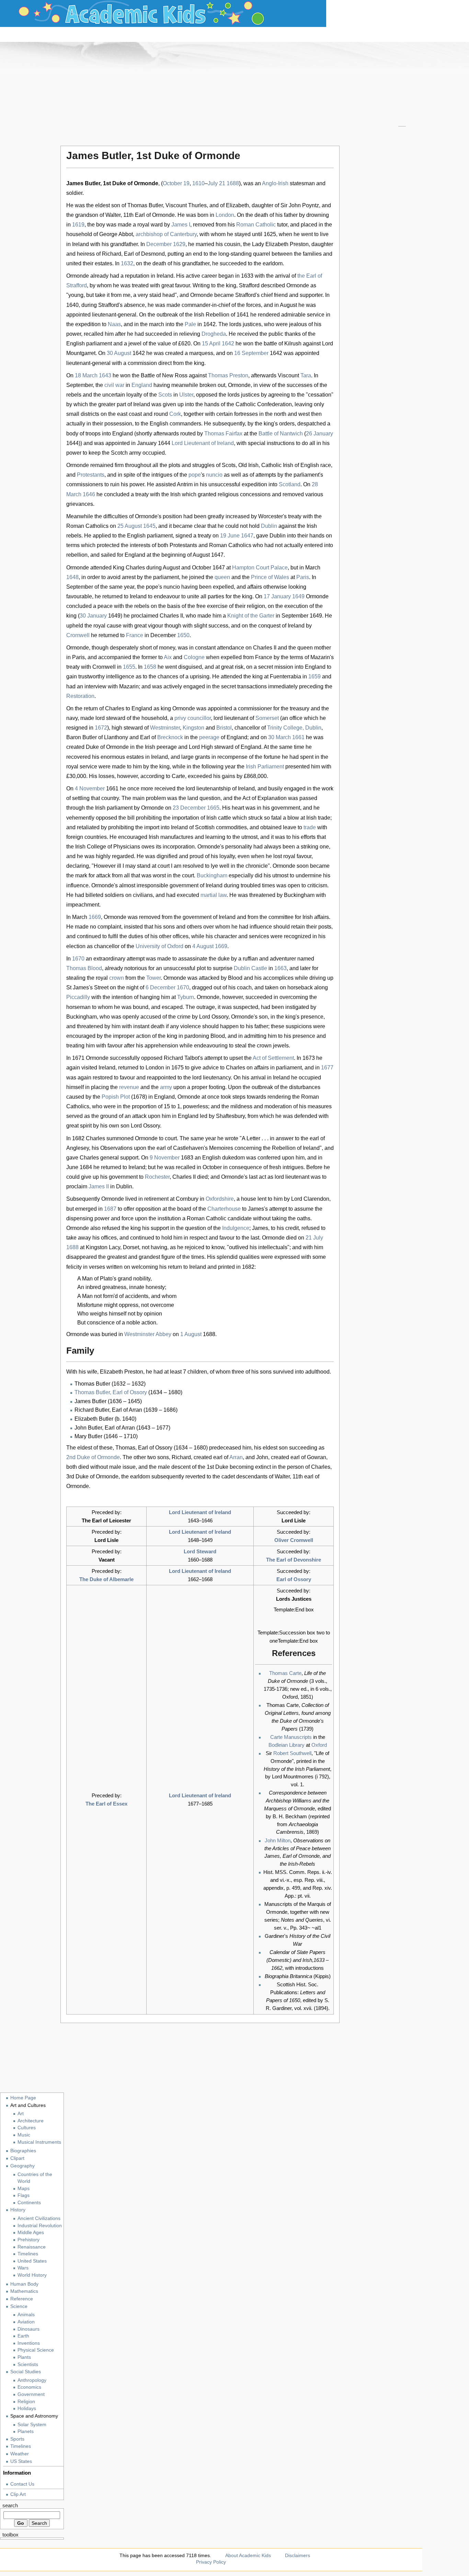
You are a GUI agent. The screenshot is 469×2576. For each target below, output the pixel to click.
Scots (165, 395)
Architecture (31, 2121)
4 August (203, 946)
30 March (279, 737)
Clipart (17, 2158)
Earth (23, 2336)
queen (222, 577)
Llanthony (116, 737)
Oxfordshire (220, 1199)
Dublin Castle (250, 968)
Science (19, 2306)
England (142, 385)
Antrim (185, 484)
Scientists (28, 2364)
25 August (130, 526)
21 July (314, 1238)
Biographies (23, 2151)
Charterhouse (224, 1209)
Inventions (29, 2343)
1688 (233, 183)
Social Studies (26, 2372)
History (18, 2210)
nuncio (214, 475)
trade (310, 827)
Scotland (290, 484)
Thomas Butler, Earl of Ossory (111, 1392)
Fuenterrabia (285, 676)
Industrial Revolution (40, 2226)
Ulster (186, 395)
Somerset (267, 718)
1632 (127, 263)
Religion (26, 2402)
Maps (24, 2189)
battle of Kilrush (283, 343)
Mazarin (320, 657)
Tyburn (186, 997)
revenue (129, 1087)
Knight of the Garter (251, 616)
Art (21, 2114)
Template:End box (294, 1609)
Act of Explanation (265, 798)
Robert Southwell (292, 1753)
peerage (209, 737)
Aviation (26, 2322)
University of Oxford (159, 946)
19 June (230, 536)
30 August (119, 353)
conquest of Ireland (281, 626)
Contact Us (22, 2484)
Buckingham (212, 875)
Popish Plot (116, 1097)
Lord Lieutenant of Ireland (203, 443)
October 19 (176, 183)
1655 (129, 667)
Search (10, 2506)
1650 (183, 635)
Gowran (317, 1457)
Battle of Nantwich (281, 434)
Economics (29, 2387)
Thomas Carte (285, 1673)
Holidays (27, 2408)
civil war (114, 385)
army (166, 1087)
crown (117, 978)
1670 (78, 959)
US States (21, 2461)
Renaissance (32, 2247)
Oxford (319, 1745)
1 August (191, 1334)
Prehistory (28, 2240)
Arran (236, 1457)
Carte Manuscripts (291, 1737)
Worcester (271, 516)
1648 (72, 577)
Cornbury (187, 1199)
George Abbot (116, 234)
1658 (150, 667)
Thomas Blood (84, 968)
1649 (298, 596)
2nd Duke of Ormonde (93, 1457)
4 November (90, 789)
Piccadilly (78, 997)
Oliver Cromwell (294, 1540)
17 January (277, 596)
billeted (94, 895)
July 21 (216, 183)
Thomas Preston (228, 375)
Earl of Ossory (294, 1579)
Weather (20, 2454)
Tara (306, 375)
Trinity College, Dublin (294, 728)
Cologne (194, 657)
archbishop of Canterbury (166, 234)
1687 (110, 1209)
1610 (198, 183)
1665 (213, 808)
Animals (26, 2315)
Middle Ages (31, 2233)
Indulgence (236, 1228)
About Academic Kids (248, 2555)
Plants (24, 2357)
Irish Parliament (265, 767)
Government (31, 2394)
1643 (105, 375)
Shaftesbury (230, 1116)
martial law (214, 895)
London (225, 215)
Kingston (193, 728)
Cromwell (78, 635)
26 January (319, 434)
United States (32, 2261)
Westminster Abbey (148, 1334)
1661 (298, 737)
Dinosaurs (28, 2329)
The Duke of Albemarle (106, 1579)
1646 (89, 494)
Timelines (28, 2254)
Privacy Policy (211, 2562)
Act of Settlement (273, 1058)
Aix (168, 657)
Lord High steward (211, 747)
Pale (190, 324)
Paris (303, 577)
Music (24, 2135)
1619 (78, 225)
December (159, 244)
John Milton (278, 1840)
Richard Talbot (181, 1058)
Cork (175, 414)
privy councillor (193, 718)
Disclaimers (298, 2555)
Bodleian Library (287, 1745)
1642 (228, 343)
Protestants (91, 475)
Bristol (224, 728)
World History (32, 2275)
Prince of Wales (270, 577)
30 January (94, 616)
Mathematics (24, 2291)
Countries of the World (35, 2178)
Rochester (157, 1177)
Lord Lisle (294, 1520)
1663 (281, 968)
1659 (314, 676)
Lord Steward (200, 1551)
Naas (114, 324)
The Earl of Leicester (106, 1520)
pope (195, 475)
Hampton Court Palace (260, 568)
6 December (161, 987)
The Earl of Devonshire (294, 1560)
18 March (86, 375)
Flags (24, 2195)
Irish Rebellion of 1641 (221, 315)
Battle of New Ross (164, 375)
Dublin (269, 526)
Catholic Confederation (264, 404)
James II (99, 1186)
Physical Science (36, 2350)
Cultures (27, 2128)
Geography (22, 2166)
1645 (149, 526)
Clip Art (18, 2494)
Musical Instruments (39, 2142)
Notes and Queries (302, 1920)
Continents (29, 2203)
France (135, 635)
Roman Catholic (256, 225)
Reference (22, 2299)
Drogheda (214, 334)
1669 (95, 917)
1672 (101, 728)
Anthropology (32, 2380)
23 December (189, 808)
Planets (26, 2431)
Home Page (23, 2098)
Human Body (24, 2284)
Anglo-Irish (275, 183)
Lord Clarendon (310, 1199)
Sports (17, 2439)
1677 (327, 1068)
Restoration (80, 696)
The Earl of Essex (106, 1804)
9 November (165, 1158)
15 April (211, 343)
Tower (153, 978)
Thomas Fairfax (223, 434)
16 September (251, 353)
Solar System (32, 2425)
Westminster (165, 728)
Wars (23, 2268)
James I (181, 225)
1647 (247, 536)
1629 (179, 244)
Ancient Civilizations (39, 2218)
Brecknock (170, 737)
